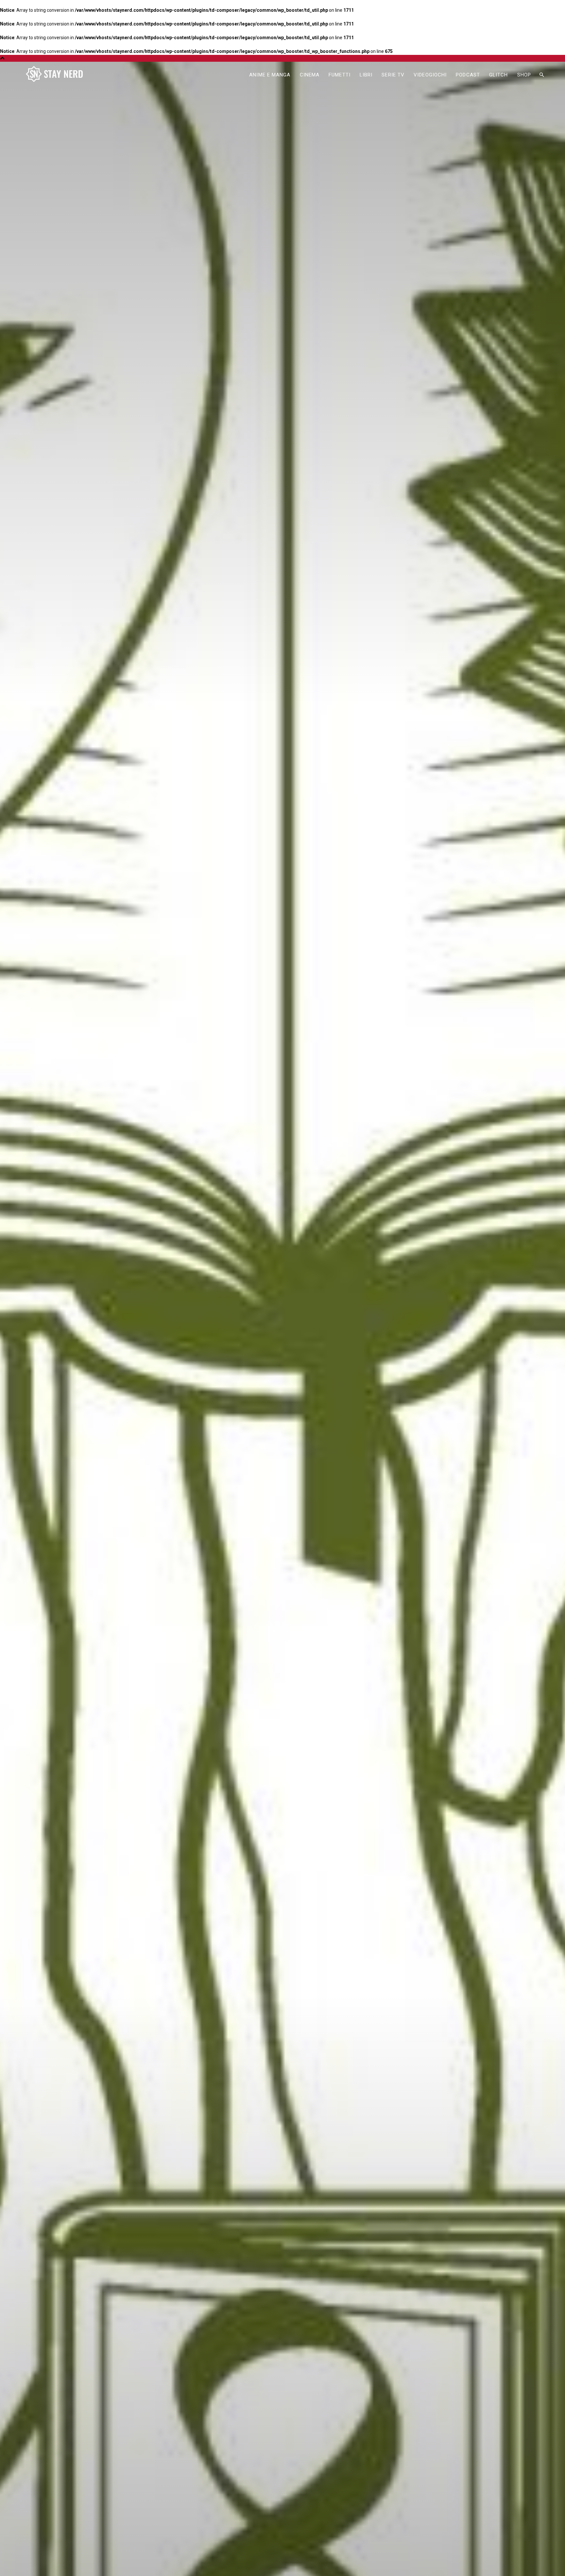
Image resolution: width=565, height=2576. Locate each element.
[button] (541, 75)
